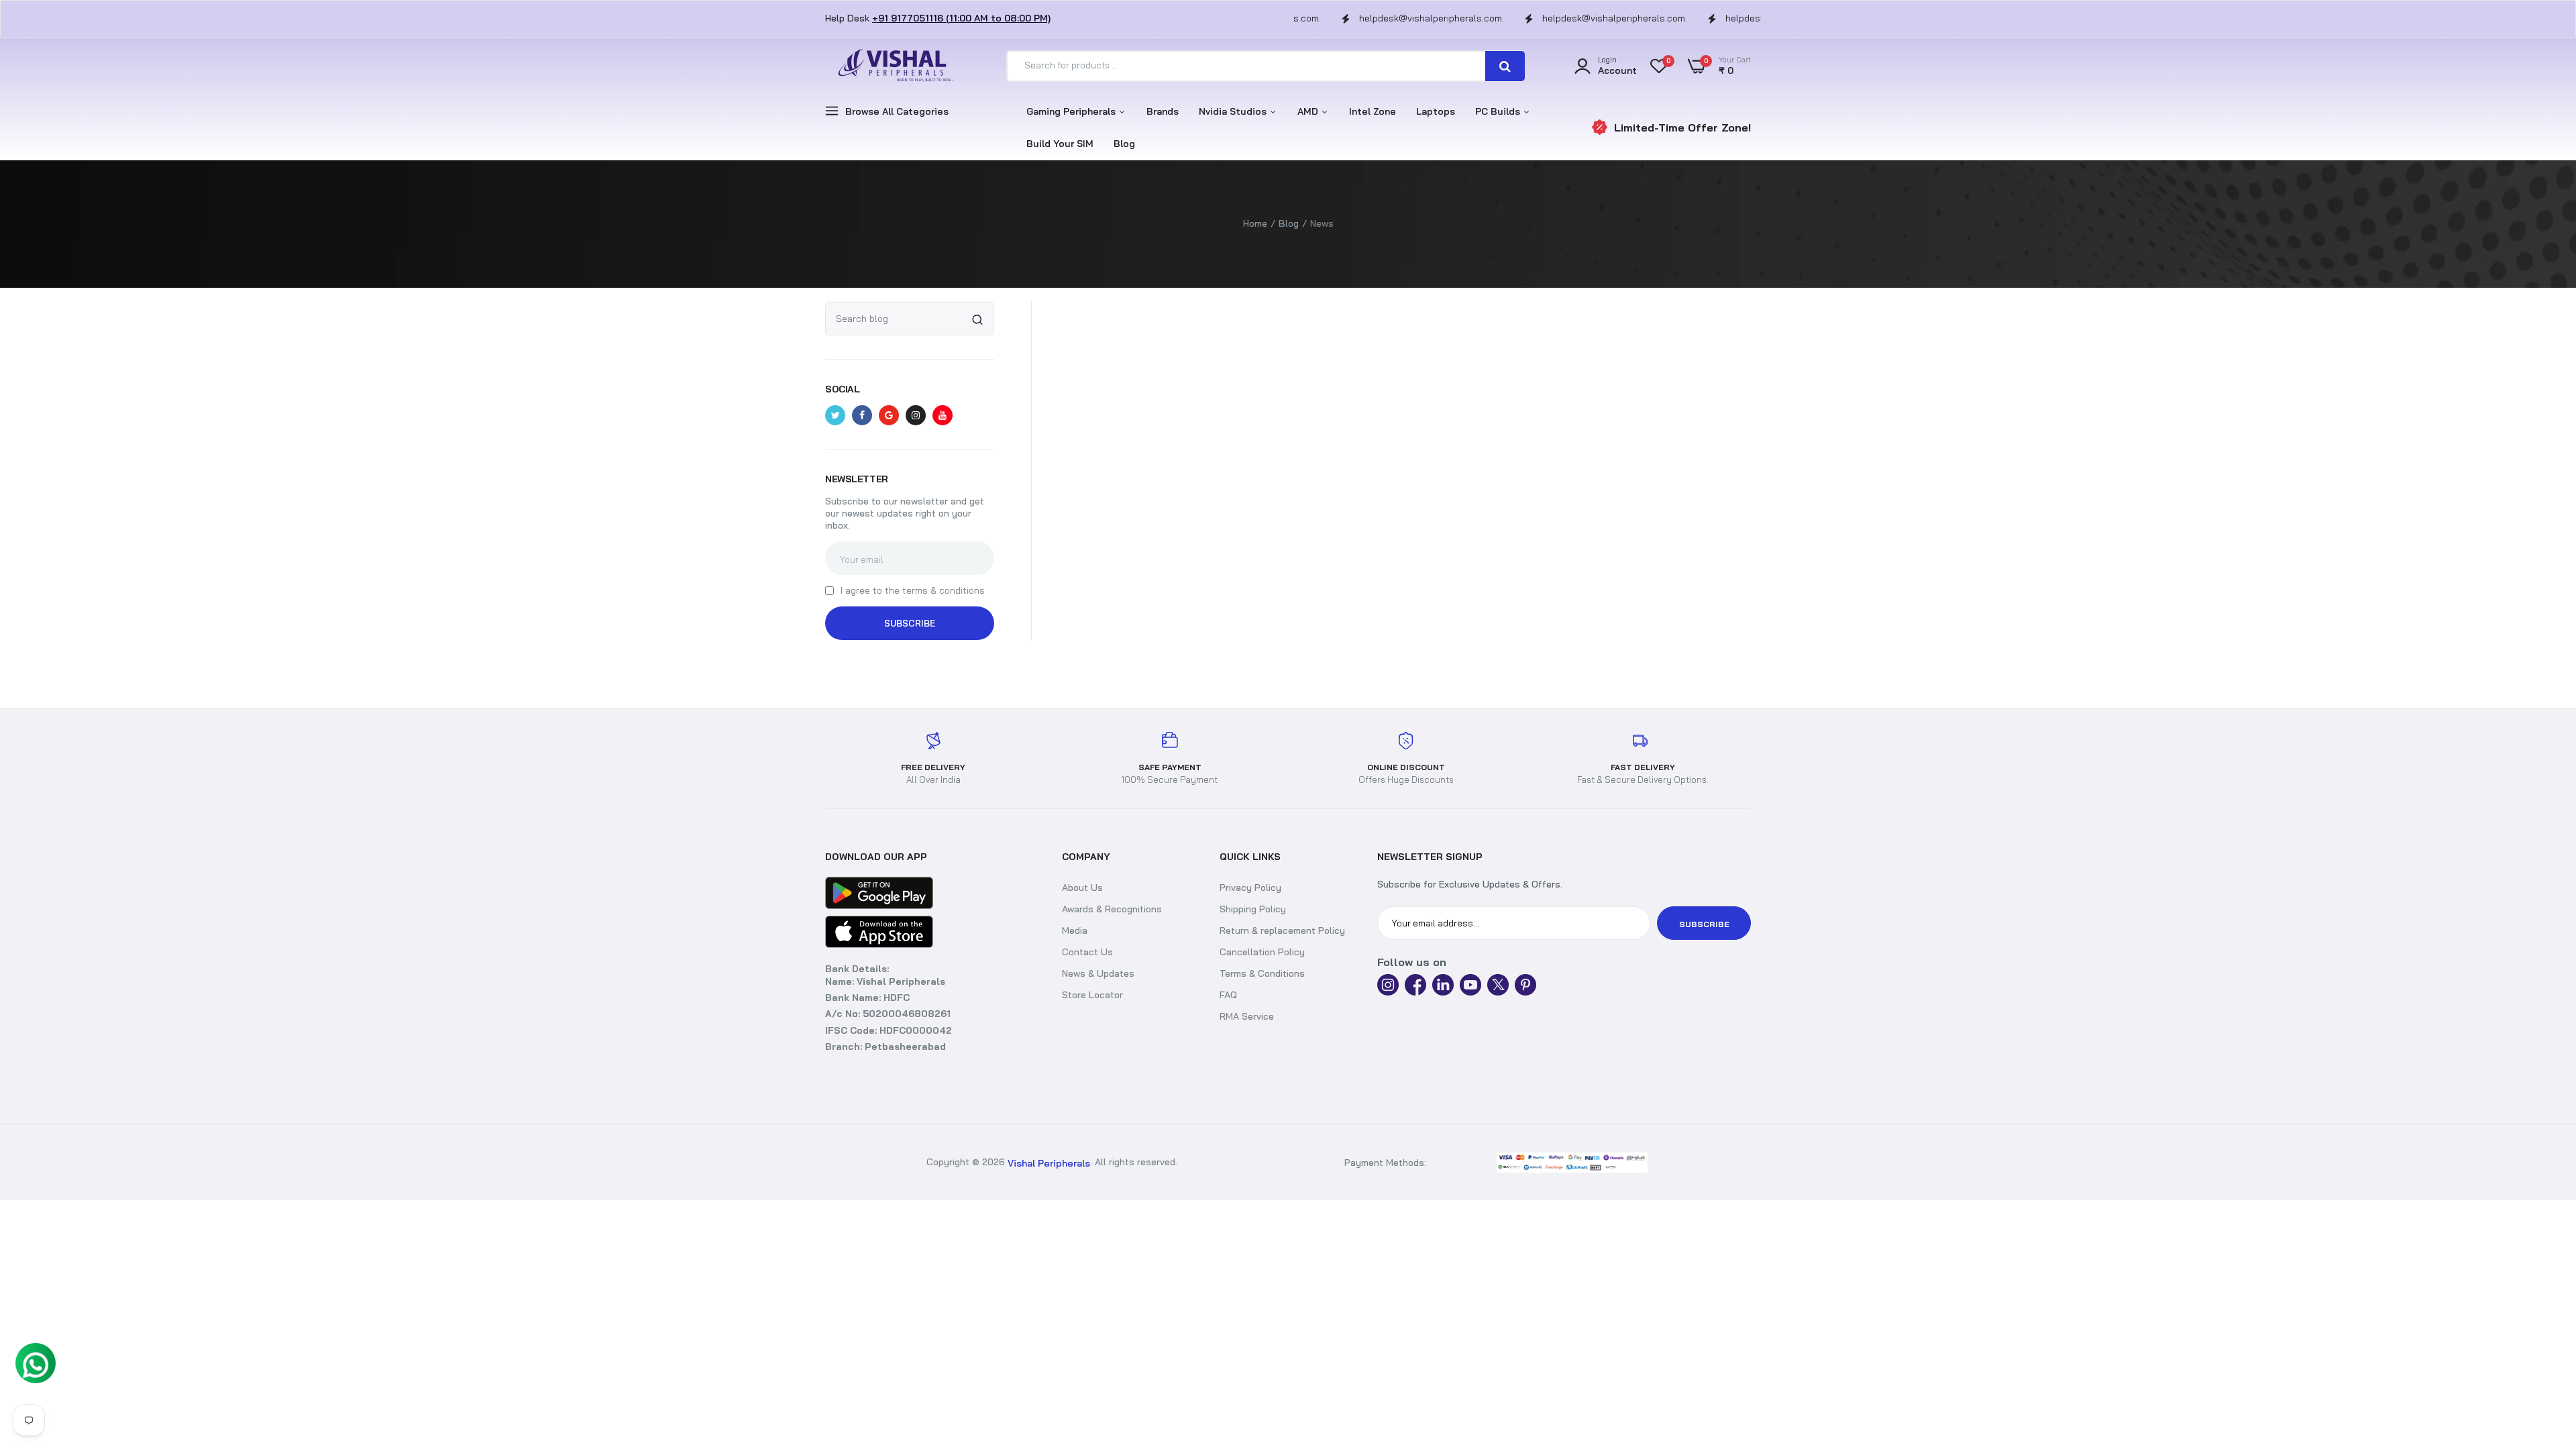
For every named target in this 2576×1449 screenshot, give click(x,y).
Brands (1163, 111)
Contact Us (1087, 952)
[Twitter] (835, 415)
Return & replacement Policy (1282, 930)
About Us (1082, 888)
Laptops (1436, 111)
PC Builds (1499, 111)
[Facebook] (862, 415)
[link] (2553, 1412)
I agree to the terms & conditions (913, 591)
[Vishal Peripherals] (892, 66)
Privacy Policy (1250, 888)
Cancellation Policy (1262, 952)
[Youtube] (943, 415)
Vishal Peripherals (1049, 1163)
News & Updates (1098, 973)
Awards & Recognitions (1112, 909)
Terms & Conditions (1262, 973)
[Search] (1505, 66)
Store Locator (1092, 995)
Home (1255, 223)
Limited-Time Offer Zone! (1682, 127)
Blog (1124, 144)
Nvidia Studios (1234, 111)
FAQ (1228, 995)
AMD (1309, 111)
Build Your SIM (1060, 144)
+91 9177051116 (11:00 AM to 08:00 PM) (961, 18)
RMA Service (1247, 1016)
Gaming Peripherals (1072, 111)
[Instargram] (916, 415)
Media (1075, 930)
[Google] (889, 415)
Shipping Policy (1253, 909)
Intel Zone (1373, 111)
